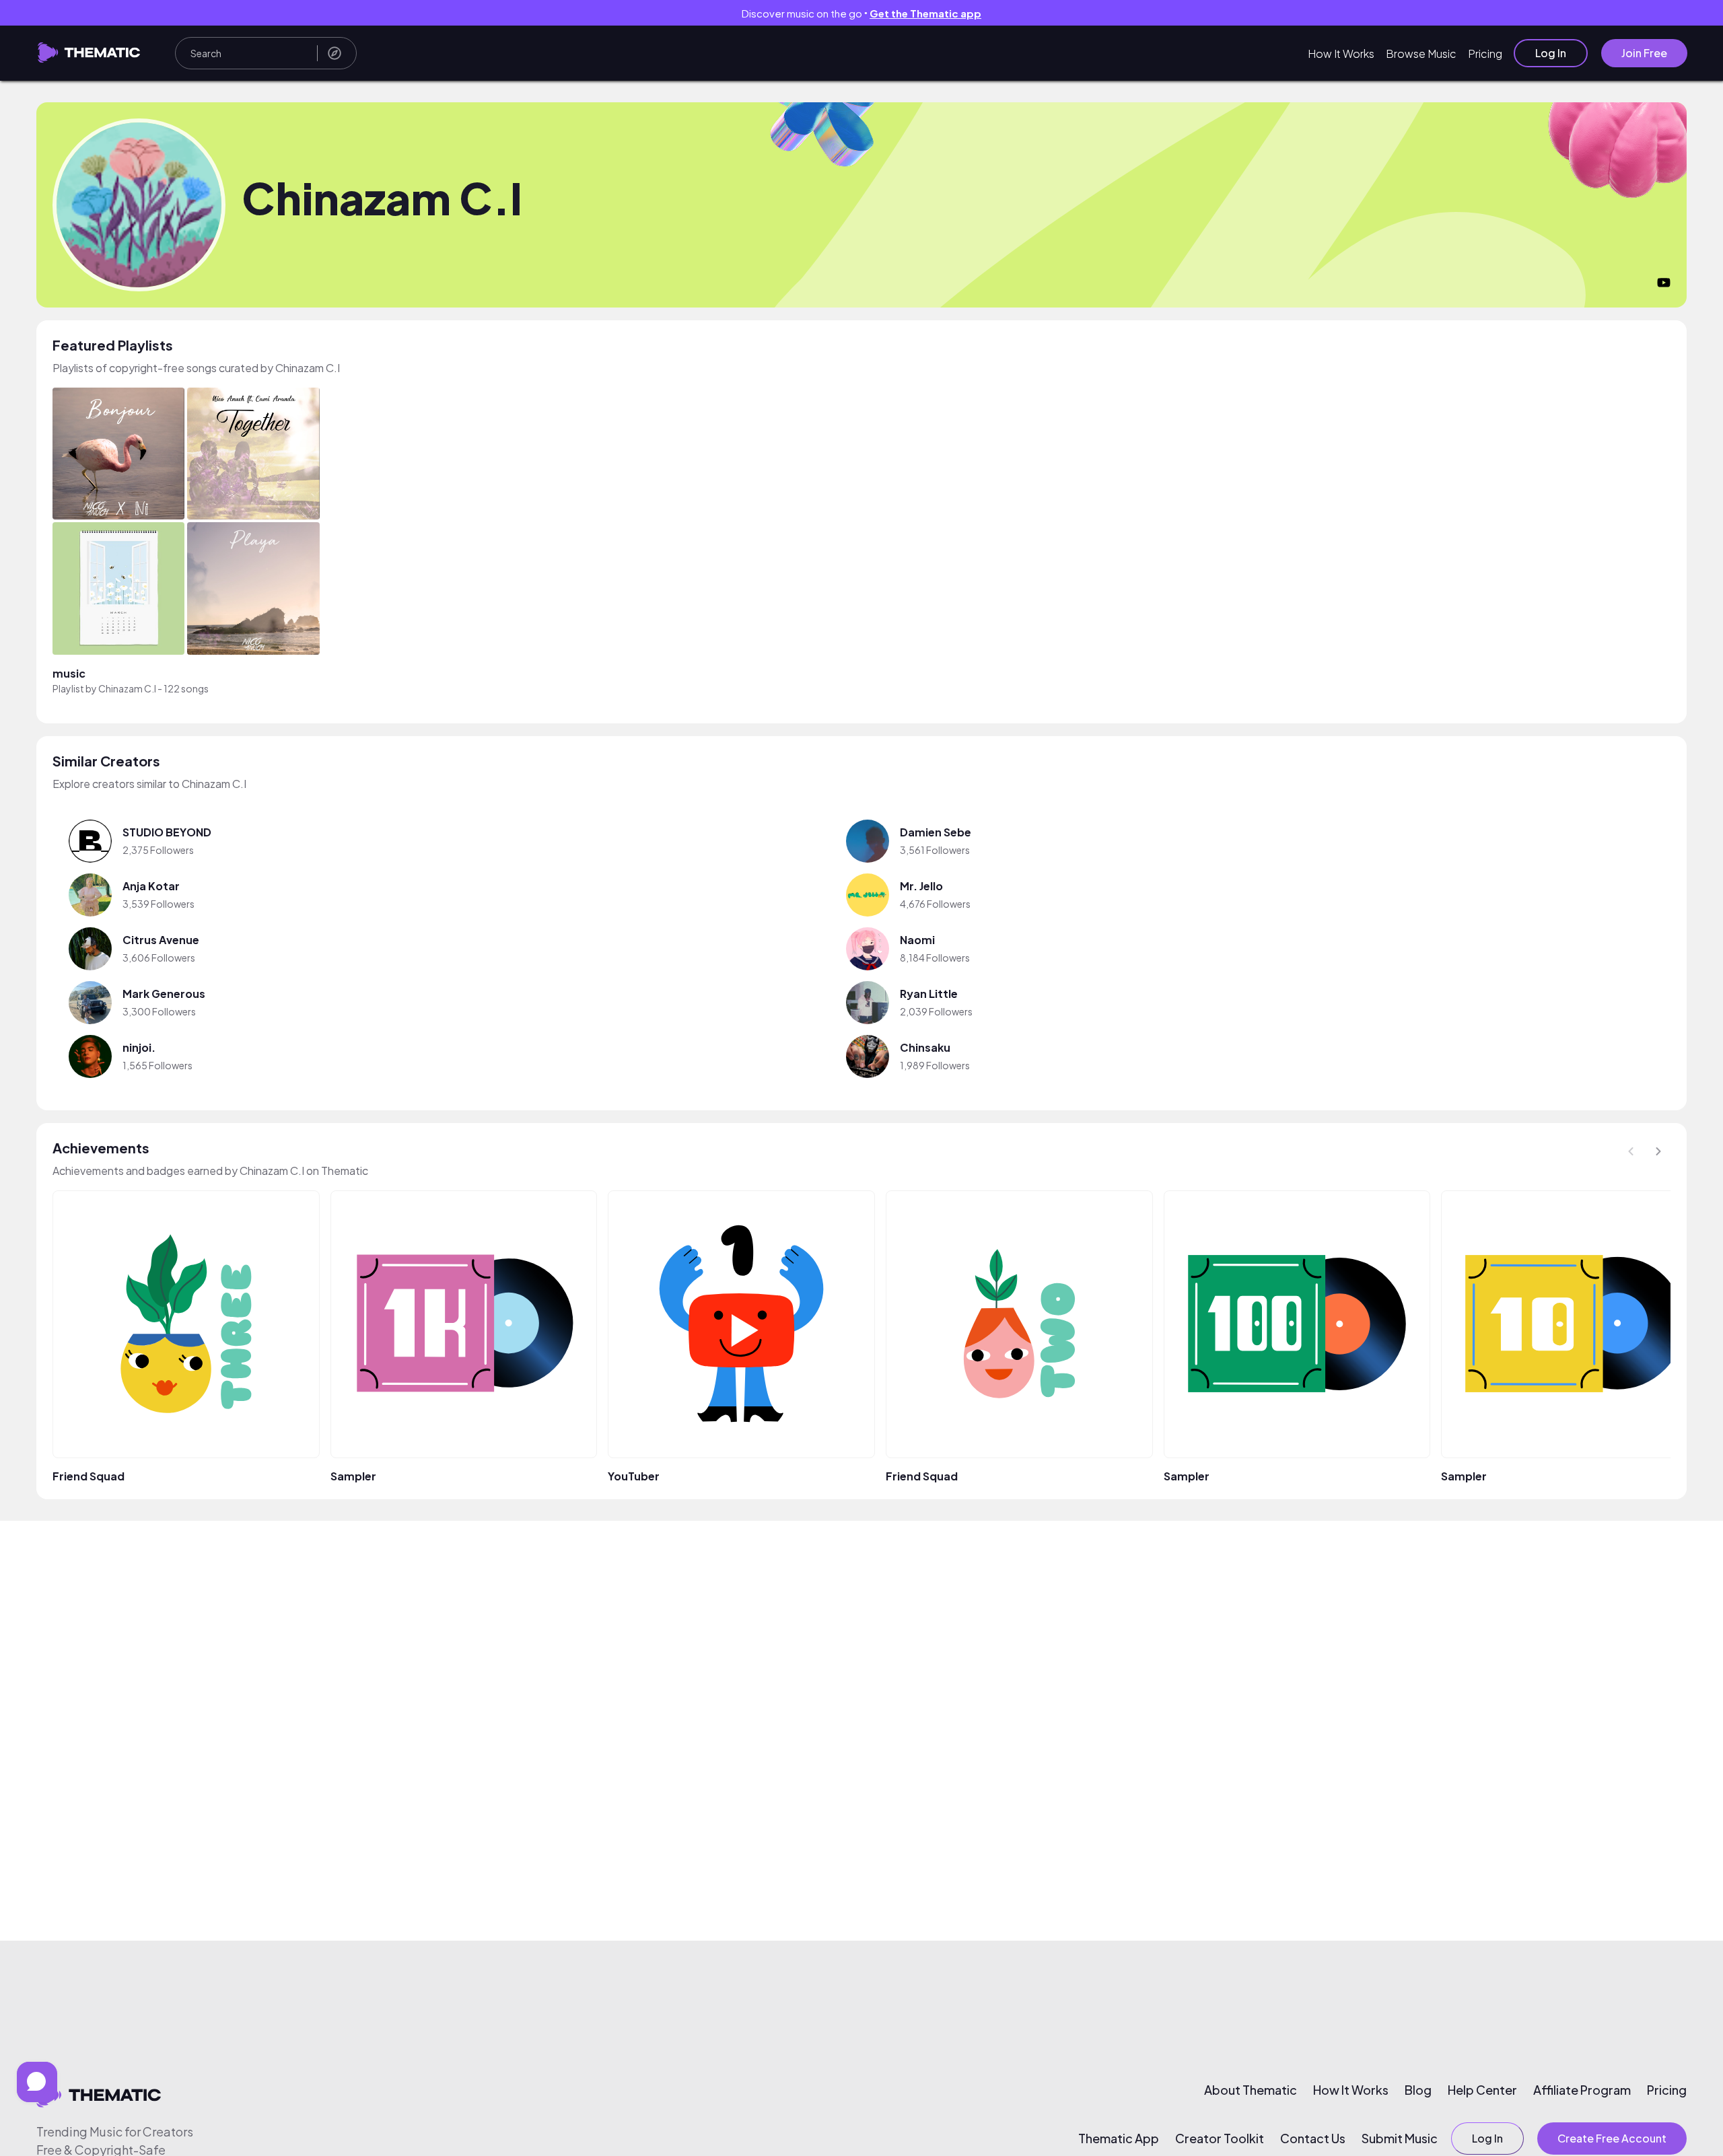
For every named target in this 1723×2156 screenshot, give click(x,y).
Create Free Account (1612, 2138)
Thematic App (1119, 2139)
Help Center (1482, 2090)
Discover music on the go (861, 13)
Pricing (1485, 53)
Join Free (1644, 53)
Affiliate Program (1582, 2090)
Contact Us (1313, 2139)
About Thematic (1251, 2090)
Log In (1551, 53)
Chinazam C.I (127, 688)
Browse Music (1421, 53)
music (69, 673)
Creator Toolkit (1220, 2139)
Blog (1418, 2090)
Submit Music (1400, 2139)
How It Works (1341, 53)
